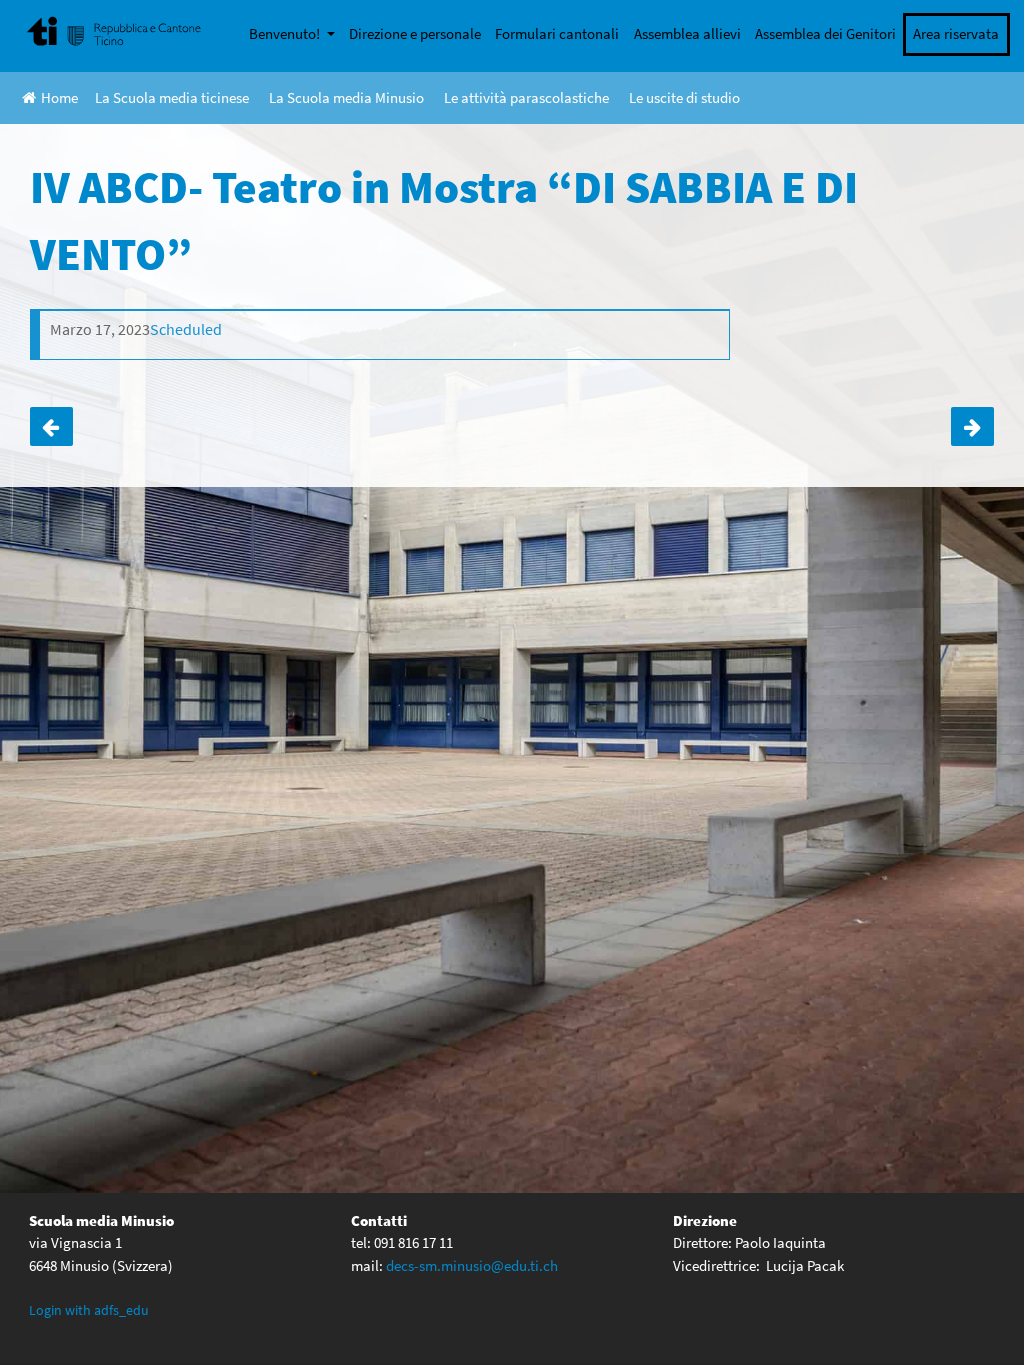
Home (59, 97)
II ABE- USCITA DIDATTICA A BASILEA (972, 426)
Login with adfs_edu (89, 1310)
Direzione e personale (415, 33)
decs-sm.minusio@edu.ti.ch (472, 1265)
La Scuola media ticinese (172, 97)
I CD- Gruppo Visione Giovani (51, 426)
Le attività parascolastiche (526, 97)
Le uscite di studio (684, 97)
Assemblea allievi (687, 33)
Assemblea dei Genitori (825, 33)
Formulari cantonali (557, 33)
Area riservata (956, 33)
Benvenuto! (286, 33)
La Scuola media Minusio (346, 97)
